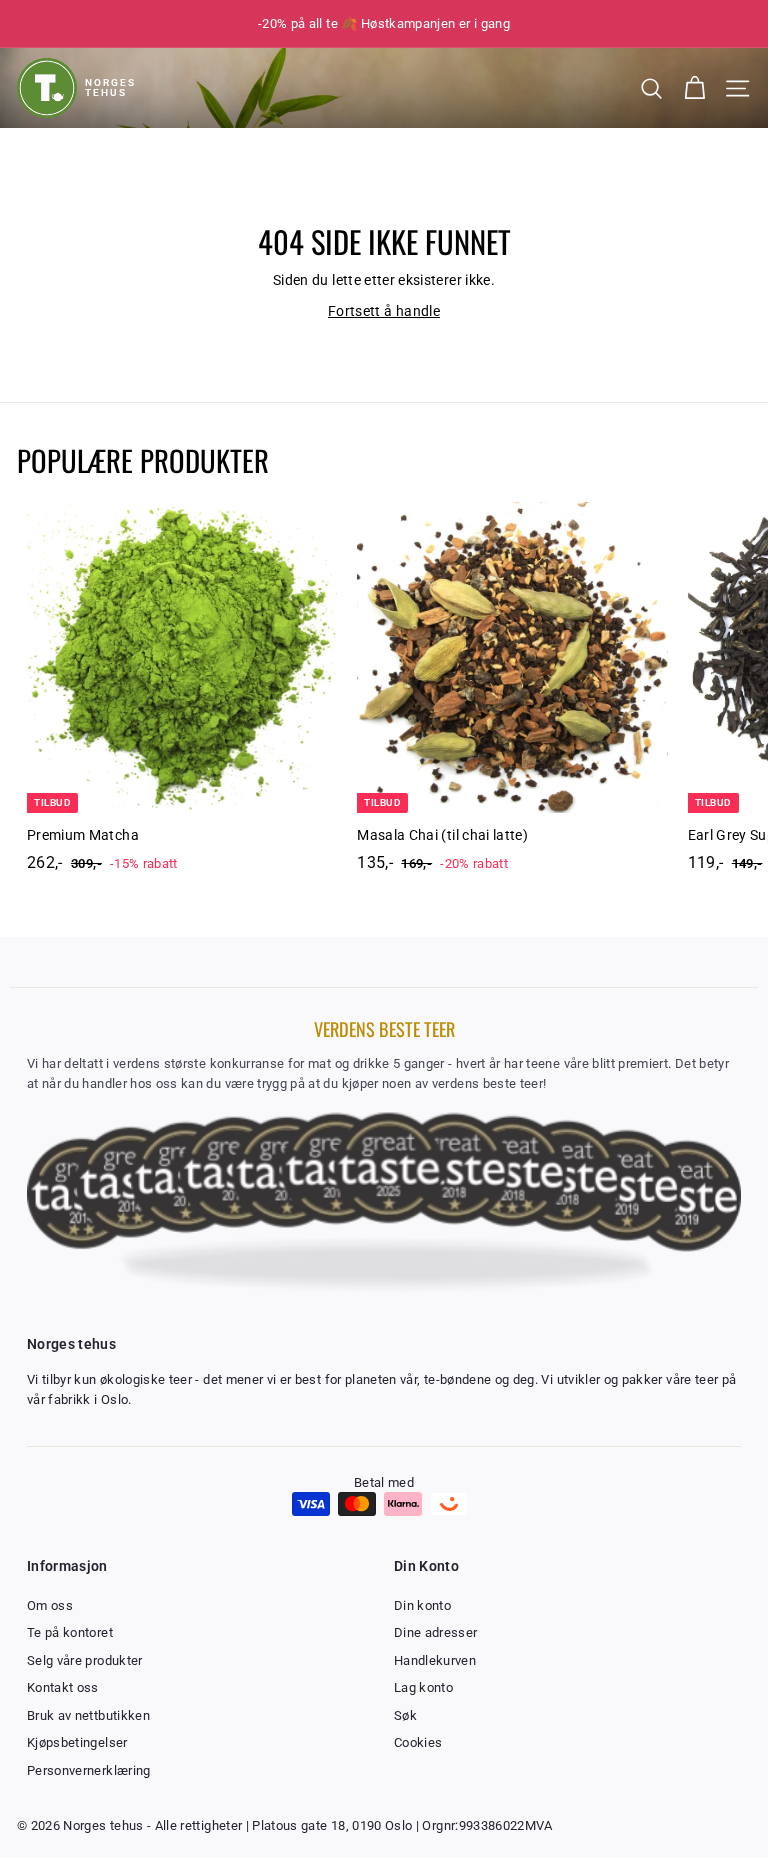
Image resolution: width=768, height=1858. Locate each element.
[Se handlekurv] (694, 88)
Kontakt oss (63, 1687)
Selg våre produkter (85, 1660)
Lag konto (423, 1687)
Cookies (418, 1742)
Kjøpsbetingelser (77, 1742)
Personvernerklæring (89, 1770)
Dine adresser (436, 1632)
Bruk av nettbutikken (88, 1715)
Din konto (422, 1605)
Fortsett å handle (384, 311)
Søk (405, 1715)
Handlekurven (435, 1660)
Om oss (50, 1605)
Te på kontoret (70, 1632)
